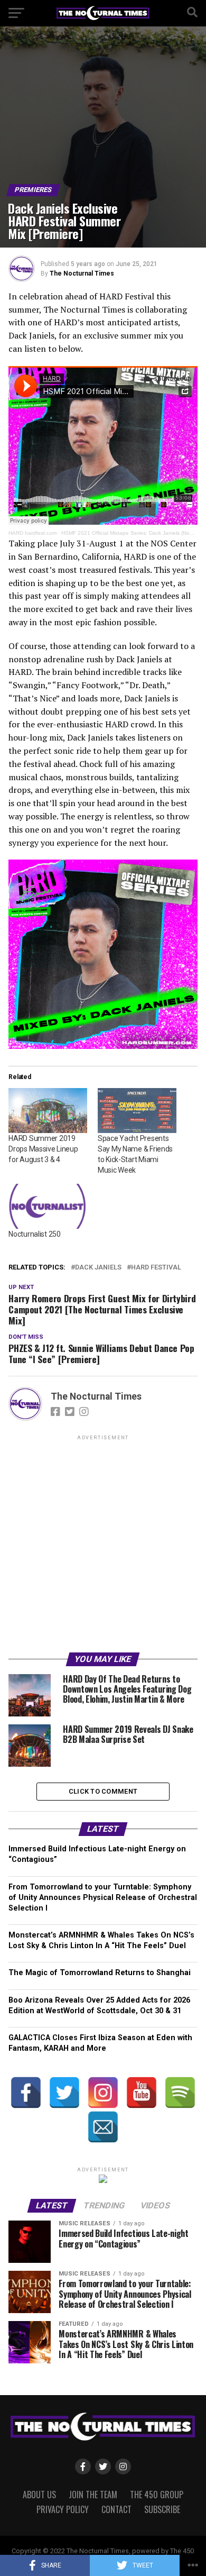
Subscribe (162, 2509)
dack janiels (98, 1268)
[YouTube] (142, 2093)
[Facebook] (26, 2093)
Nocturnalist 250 (35, 1234)
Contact (116, 2509)
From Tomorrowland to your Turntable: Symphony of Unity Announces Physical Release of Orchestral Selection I (103, 1898)
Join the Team (93, 2495)
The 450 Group (157, 2495)
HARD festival (156, 1268)
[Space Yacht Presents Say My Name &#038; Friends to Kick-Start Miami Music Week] (137, 1111)
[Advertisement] (103, 1546)
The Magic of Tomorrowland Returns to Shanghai (100, 1973)
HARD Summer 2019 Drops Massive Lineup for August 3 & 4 (43, 1149)
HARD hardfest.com (32, 533)
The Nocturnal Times (82, 273)
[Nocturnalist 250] (48, 1206)
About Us (39, 2495)
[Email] (103, 2127)
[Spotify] (180, 2093)
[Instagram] (103, 2093)
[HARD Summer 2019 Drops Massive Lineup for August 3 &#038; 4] (48, 1111)
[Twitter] (64, 2093)
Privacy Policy (63, 2509)
